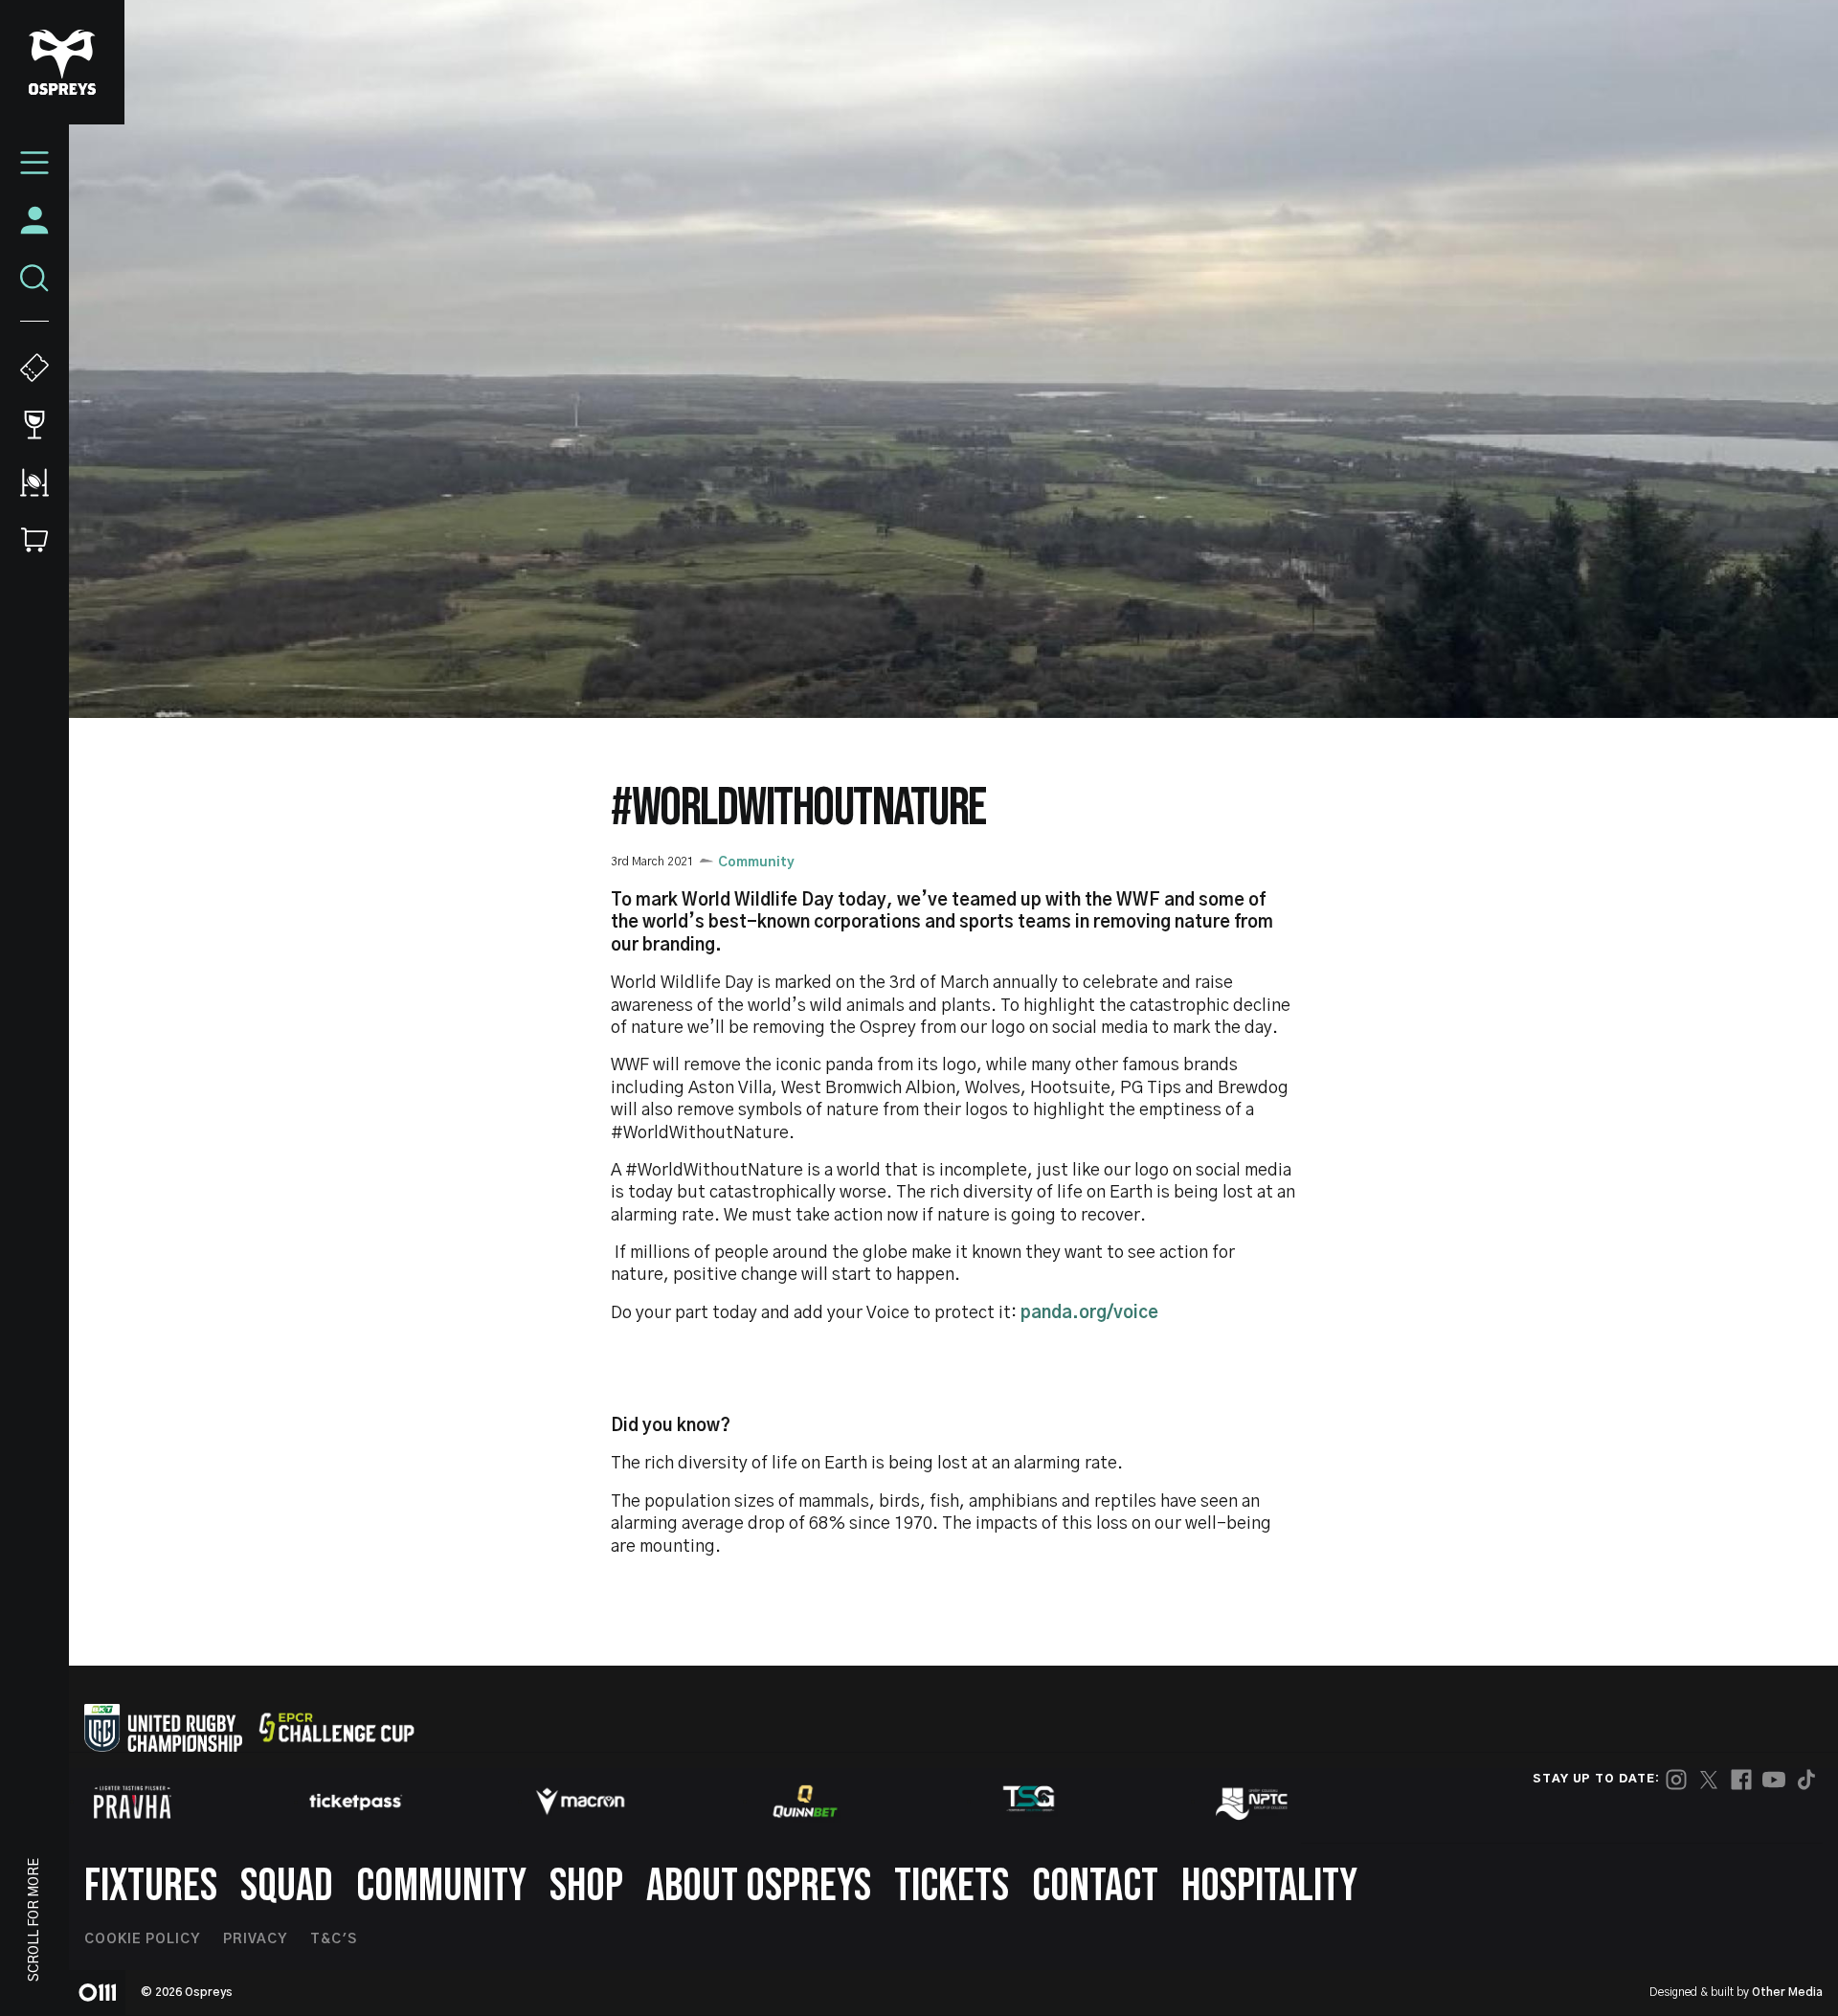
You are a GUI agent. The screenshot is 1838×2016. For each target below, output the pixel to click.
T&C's (334, 1939)
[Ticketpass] (356, 1802)
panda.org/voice (1089, 1313)
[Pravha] (132, 1802)
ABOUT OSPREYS (759, 1886)
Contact (1095, 1886)
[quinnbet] (805, 1802)
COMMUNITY (441, 1886)
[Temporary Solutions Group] (1029, 1802)
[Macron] (580, 1802)
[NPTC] (1253, 1802)
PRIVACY (255, 1939)
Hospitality (1269, 1886)
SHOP (586, 1886)
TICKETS (952, 1886)
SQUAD (287, 1886)
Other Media (1787, 1992)
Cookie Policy (142, 1939)
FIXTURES (151, 1886)
